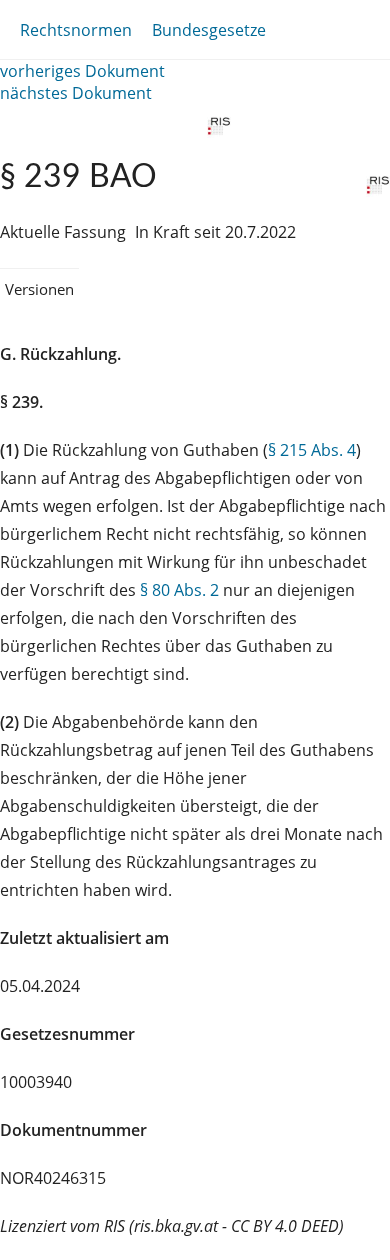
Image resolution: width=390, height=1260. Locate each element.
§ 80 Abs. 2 (179, 590)
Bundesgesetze (209, 30)
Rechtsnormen (76, 30)
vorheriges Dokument (82, 71)
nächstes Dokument (76, 93)
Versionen (39, 289)
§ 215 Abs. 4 (312, 450)
